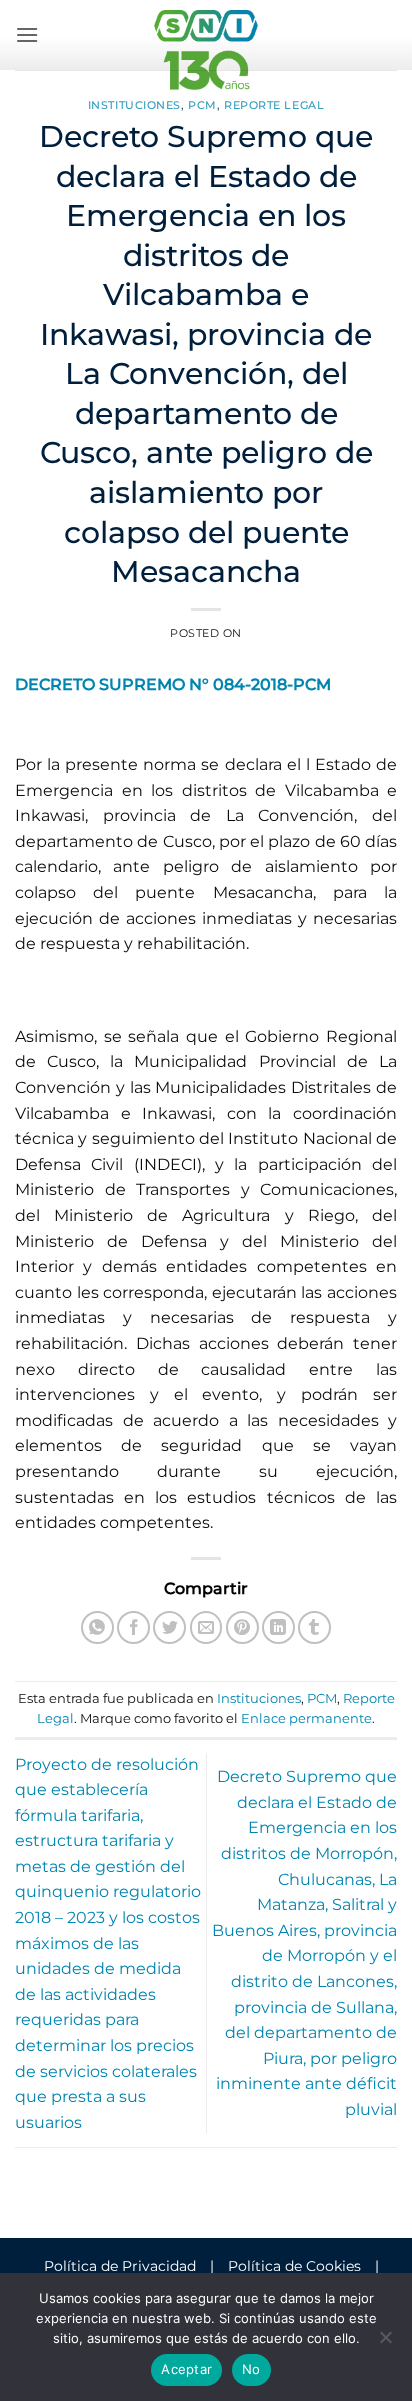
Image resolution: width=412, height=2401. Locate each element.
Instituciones (134, 105)
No (251, 2369)
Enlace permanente (306, 1718)
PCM (202, 105)
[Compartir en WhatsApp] (97, 1627)
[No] (385, 2343)
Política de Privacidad (120, 2266)
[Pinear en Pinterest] (242, 1627)
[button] (27, 34)
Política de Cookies (294, 2266)
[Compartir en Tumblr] (314, 1627)
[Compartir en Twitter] (169, 1627)
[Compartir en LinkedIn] (278, 1627)
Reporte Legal (274, 105)
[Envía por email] (206, 1627)
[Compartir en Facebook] (133, 1627)
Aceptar (186, 2369)
